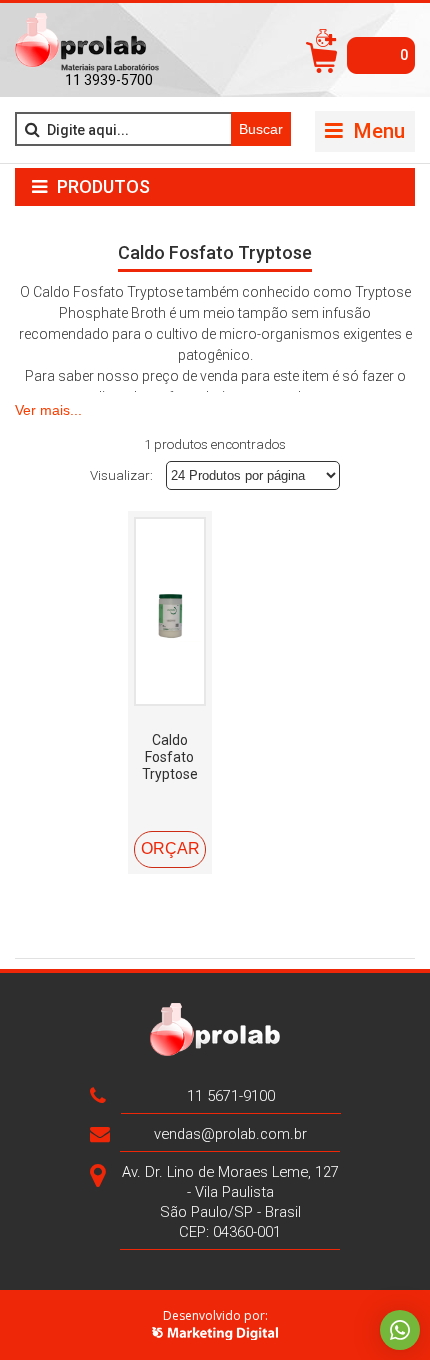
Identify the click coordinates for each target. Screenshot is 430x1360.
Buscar (261, 129)
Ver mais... (48, 410)
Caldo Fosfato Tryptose (170, 757)
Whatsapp (400, 1330)
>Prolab (87, 43)
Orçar (170, 848)
